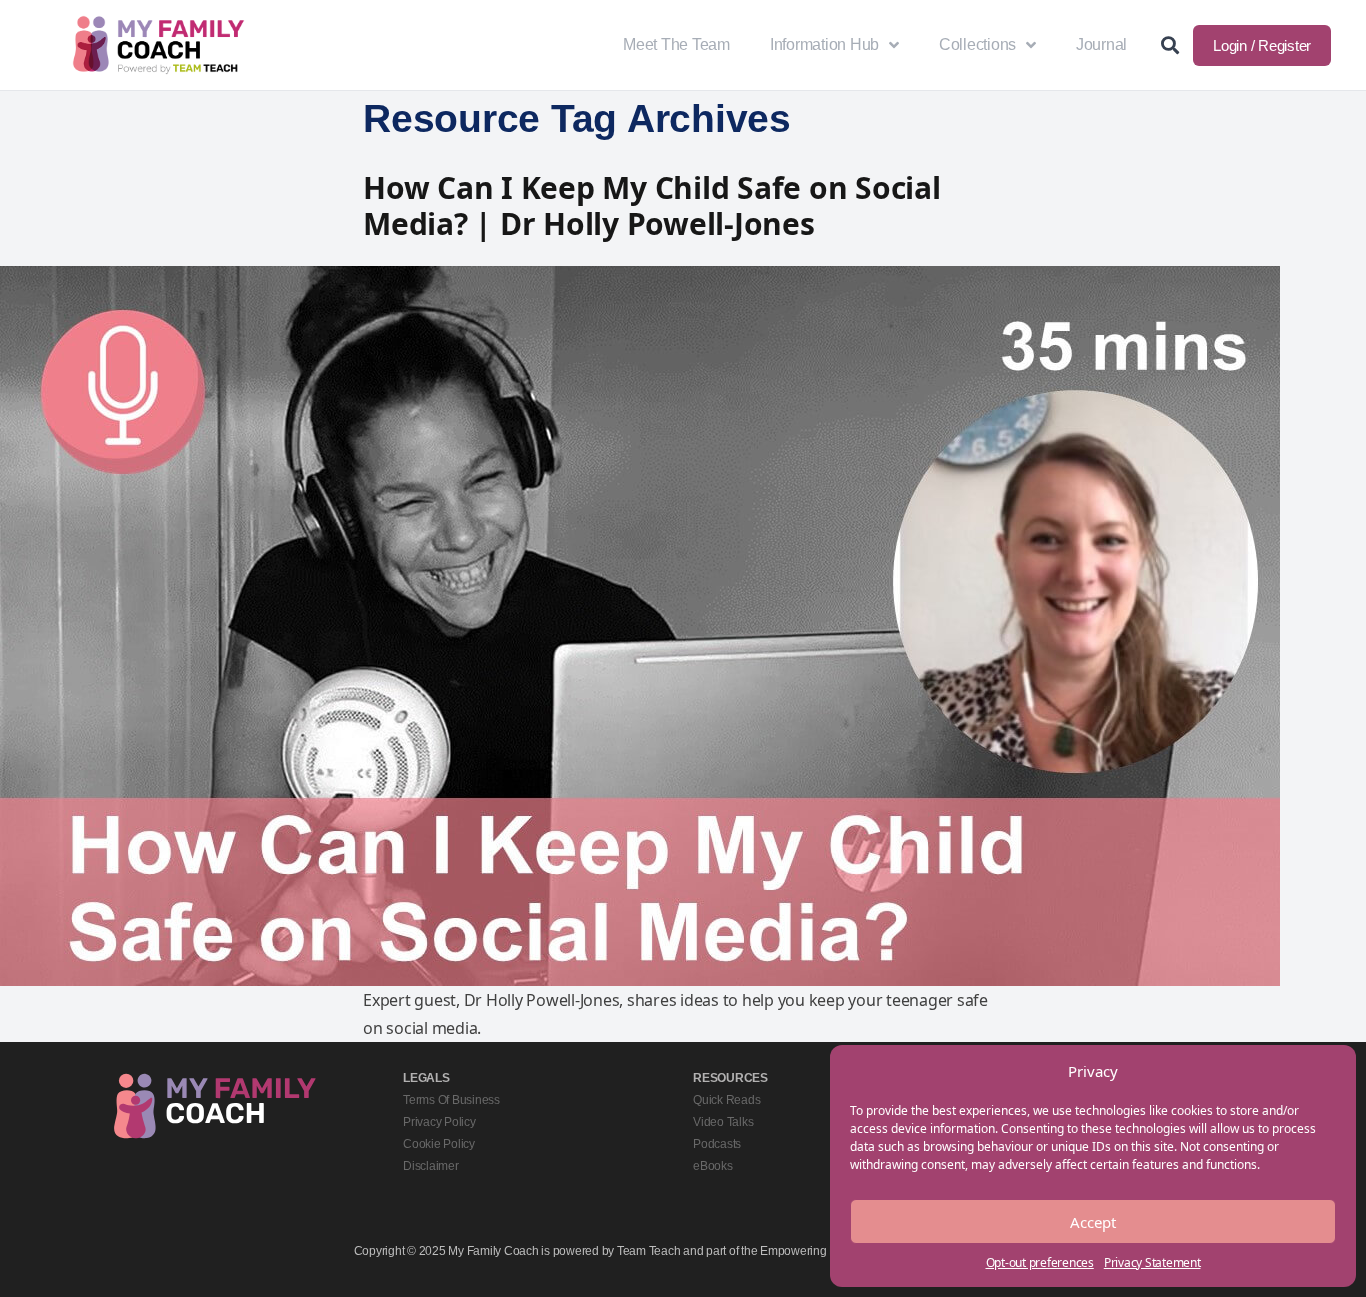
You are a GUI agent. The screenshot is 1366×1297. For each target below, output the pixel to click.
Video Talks (723, 1122)
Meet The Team (676, 44)
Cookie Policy (439, 1144)
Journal (1101, 44)
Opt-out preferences (1040, 1262)
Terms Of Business (451, 1100)
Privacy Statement (1152, 1262)
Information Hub (824, 44)
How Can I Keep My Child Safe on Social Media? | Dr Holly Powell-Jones (652, 205)
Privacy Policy (439, 1122)
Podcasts (717, 1144)
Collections (977, 44)
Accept (1093, 1222)
